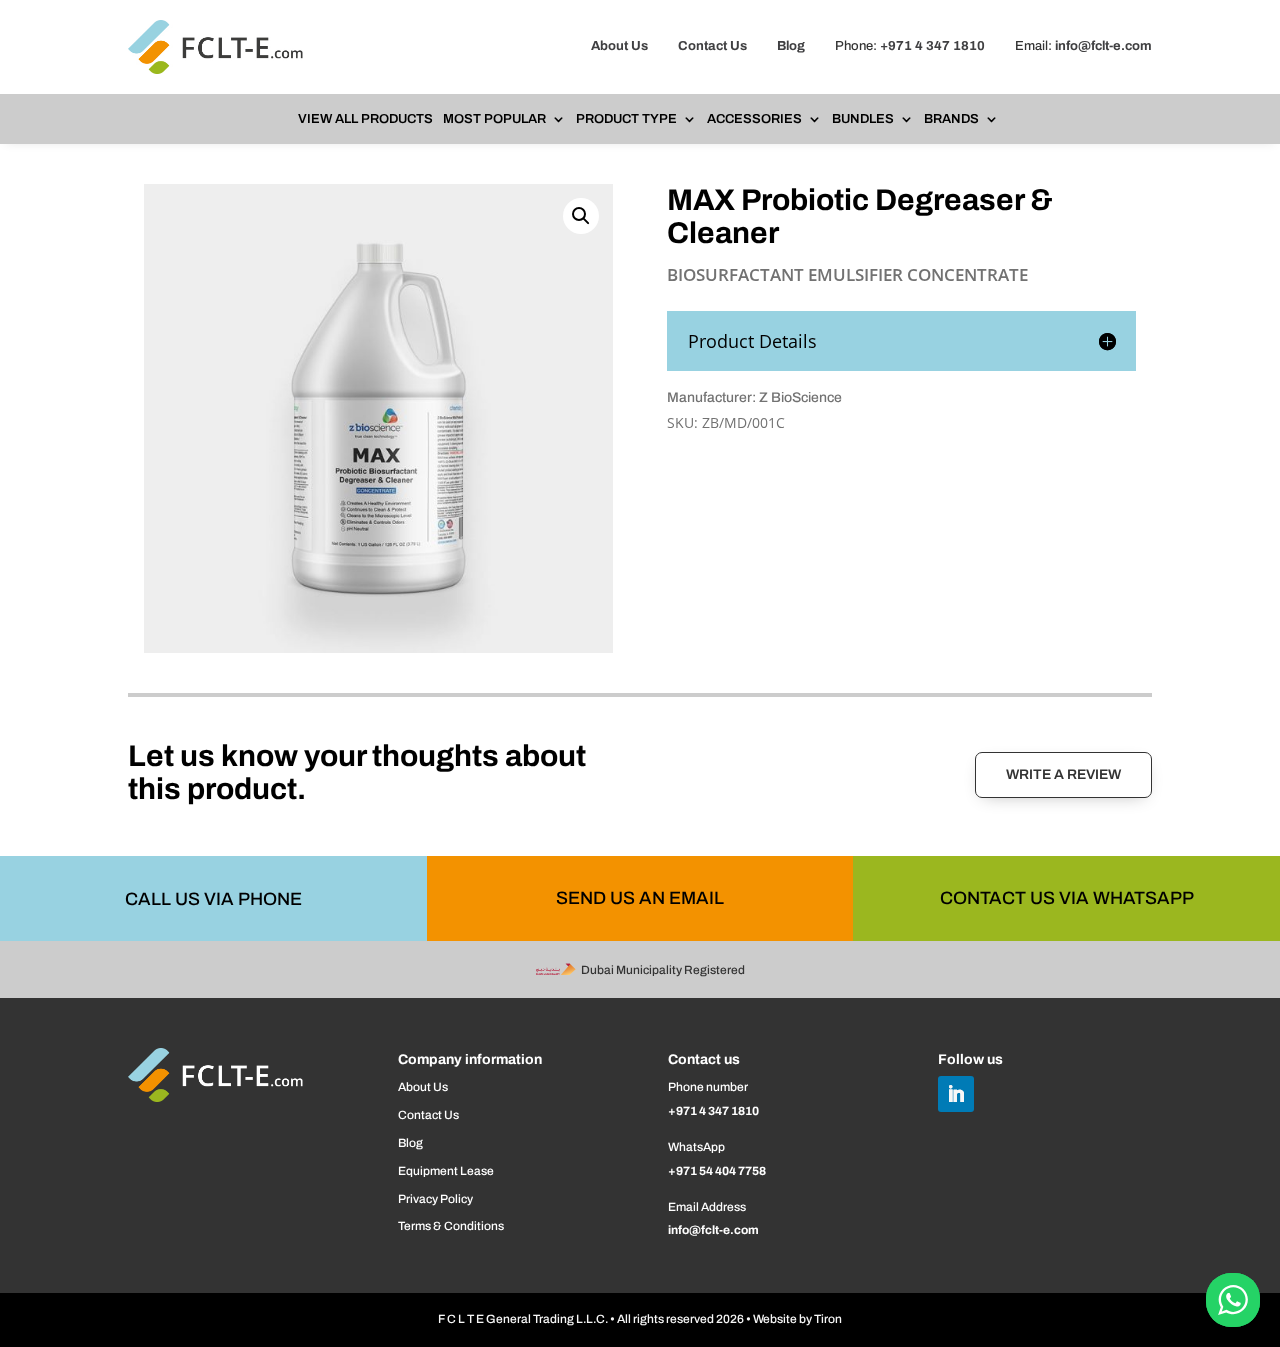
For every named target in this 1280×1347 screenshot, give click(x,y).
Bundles (863, 119)
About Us (619, 46)
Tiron (828, 1319)
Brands (951, 119)
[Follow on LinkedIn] (956, 1094)
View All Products (365, 119)
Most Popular (494, 119)
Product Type (626, 119)
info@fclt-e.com (1103, 46)
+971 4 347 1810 (932, 46)
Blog (791, 46)
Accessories (754, 119)
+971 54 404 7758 (717, 1171)
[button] (581, 216)
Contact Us (712, 46)
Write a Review (1063, 774)
